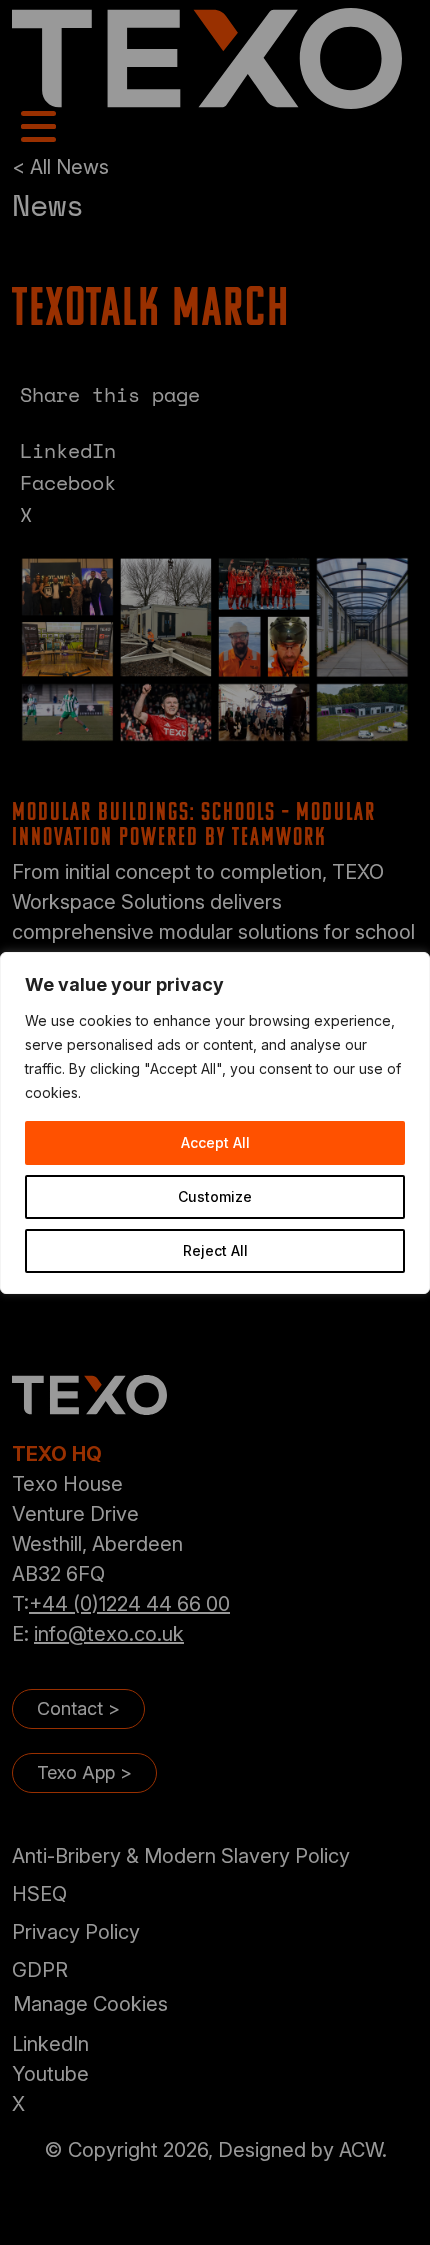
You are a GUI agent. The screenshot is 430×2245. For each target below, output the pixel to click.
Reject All (215, 1250)
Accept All (215, 1142)
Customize (215, 1196)
